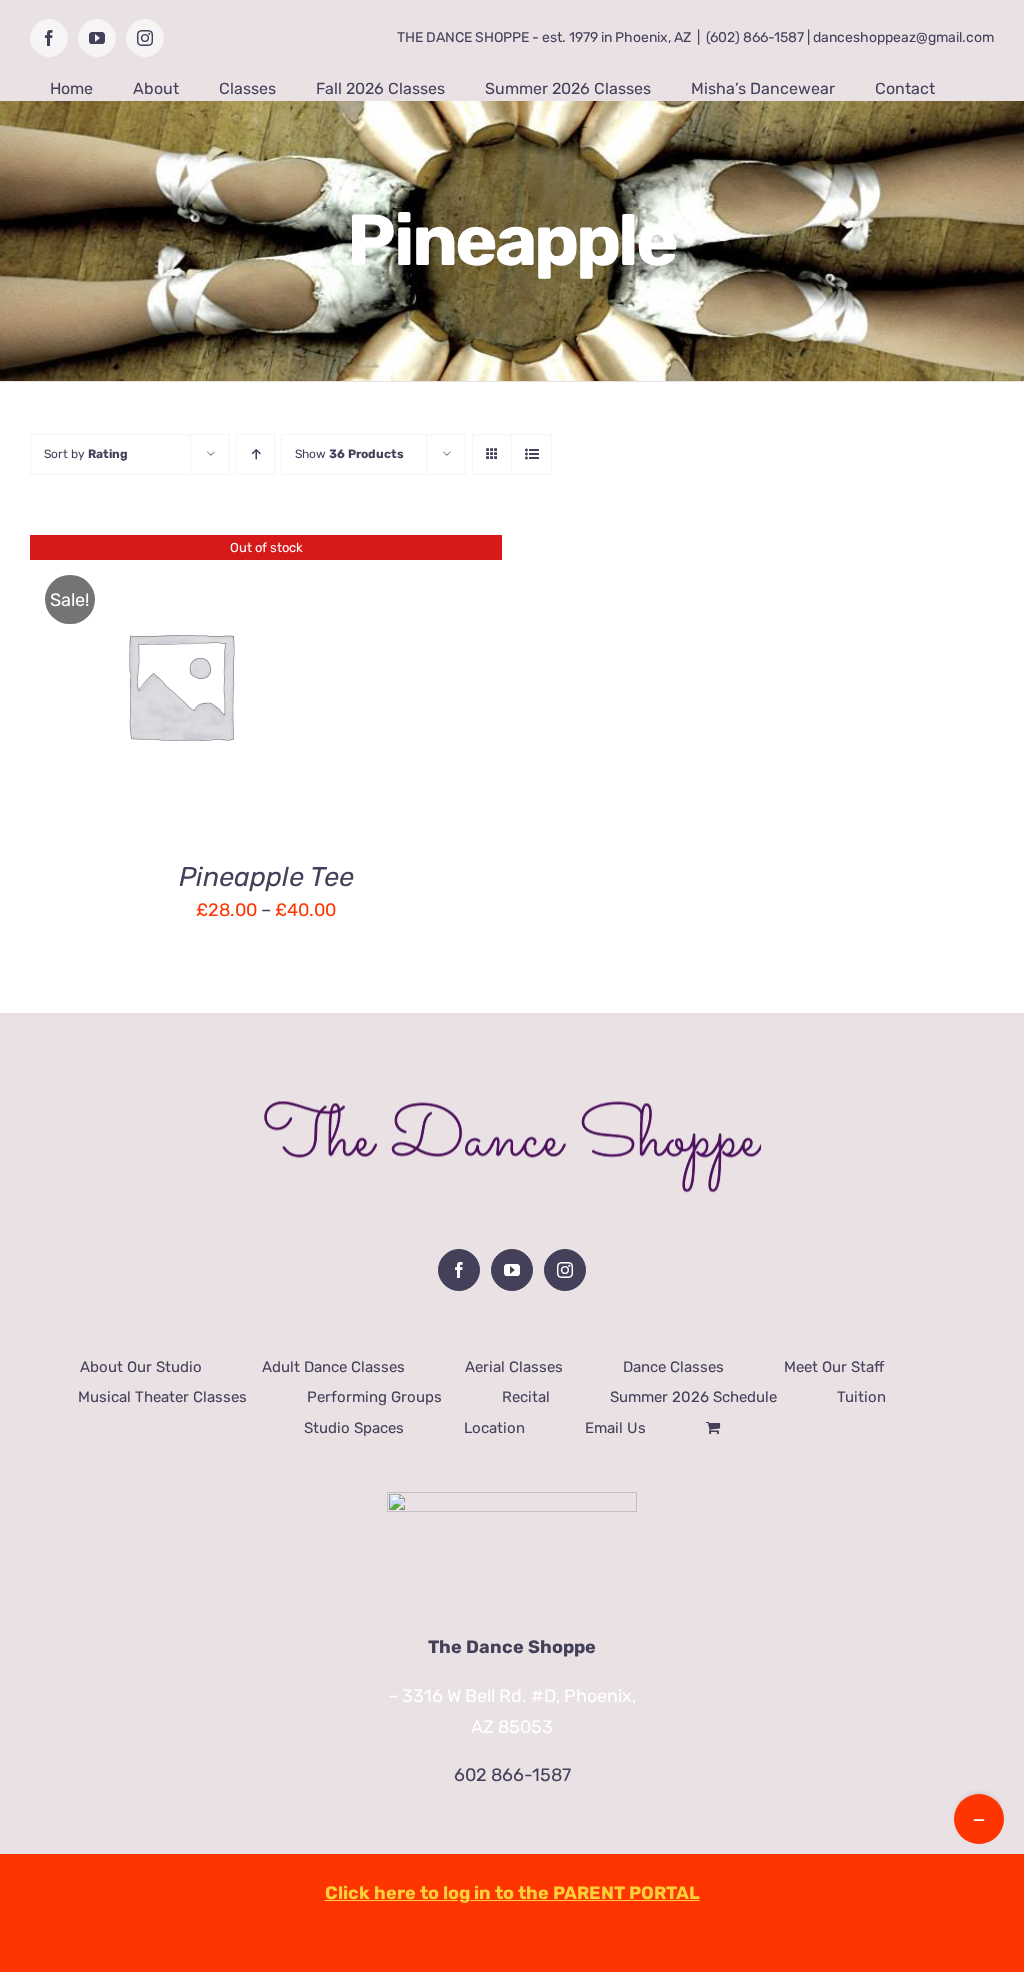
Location (494, 1428)
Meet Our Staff (834, 1367)
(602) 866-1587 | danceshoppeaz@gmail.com (850, 37)
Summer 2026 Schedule (693, 1397)
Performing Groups (374, 1397)
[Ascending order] (255, 454)
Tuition (861, 1397)
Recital (526, 1397)
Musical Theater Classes (162, 1397)
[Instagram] (565, 1270)
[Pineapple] (180, 685)
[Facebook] (459, 1270)
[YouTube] (512, 1270)
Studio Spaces (354, 1428)
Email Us (615, 1428)
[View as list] (531, 454)
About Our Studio (141, 1367)
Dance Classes (673, 1367)
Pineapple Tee (266, 877)
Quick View (180, 700)
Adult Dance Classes (333, 1367)
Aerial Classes (514, 1367)
